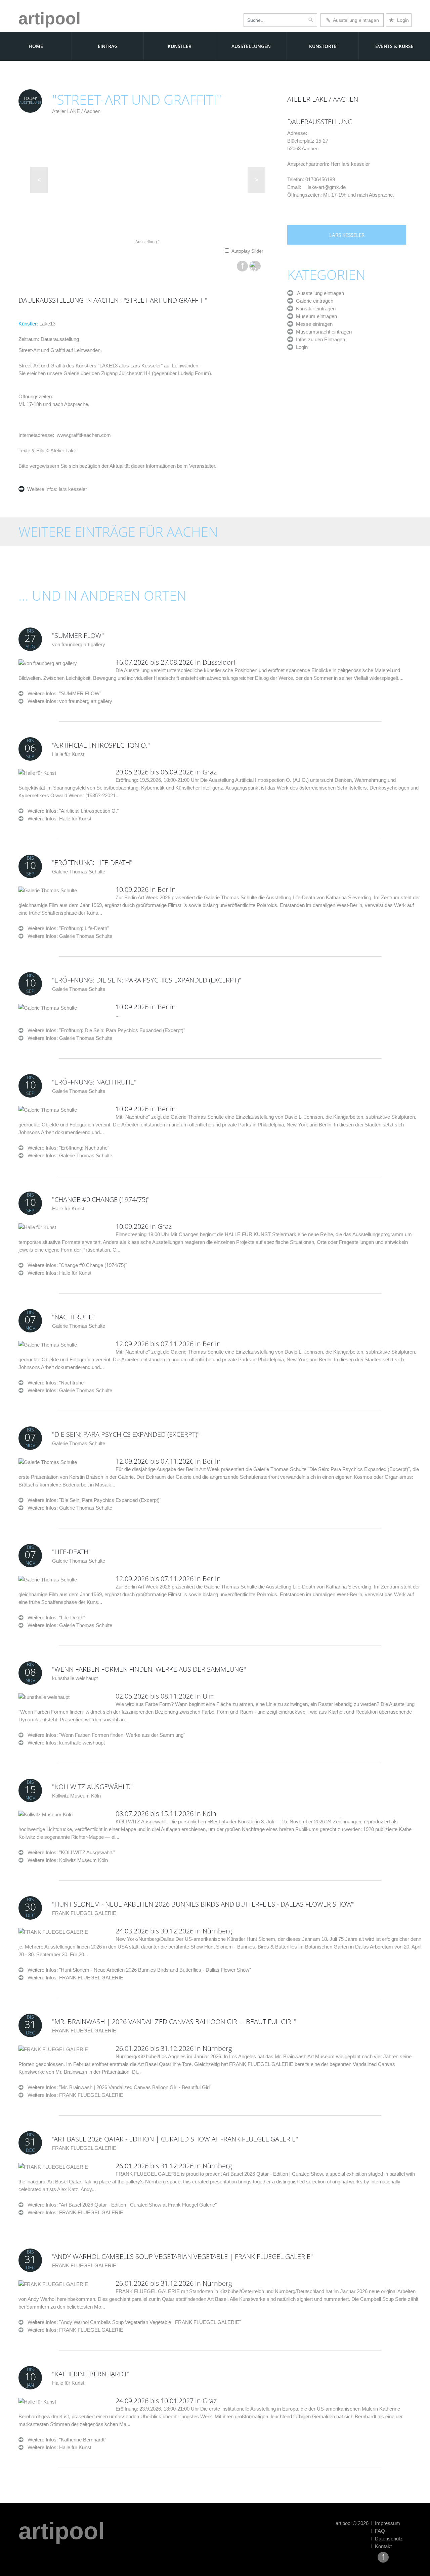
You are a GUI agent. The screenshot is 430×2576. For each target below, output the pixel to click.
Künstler (180, 46)
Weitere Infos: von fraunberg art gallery (70, 701)
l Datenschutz (387, 2539)
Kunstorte (323, 46)
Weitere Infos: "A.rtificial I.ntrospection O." (71, 811)
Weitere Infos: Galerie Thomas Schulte (70, 936)
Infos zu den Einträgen (319, 339)
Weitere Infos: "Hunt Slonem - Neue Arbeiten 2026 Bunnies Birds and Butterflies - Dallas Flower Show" (137, 1970)
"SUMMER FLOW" (78, 635)
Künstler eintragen (314, 309)
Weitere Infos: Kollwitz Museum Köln (68, 1860)
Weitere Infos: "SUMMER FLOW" (62, 693)
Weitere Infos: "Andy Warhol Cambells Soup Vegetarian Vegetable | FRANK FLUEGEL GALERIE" (132, 2322)
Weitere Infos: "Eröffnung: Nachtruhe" (66, 1148)
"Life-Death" (71, 1552)
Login (399, 20)
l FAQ (378, 2531)
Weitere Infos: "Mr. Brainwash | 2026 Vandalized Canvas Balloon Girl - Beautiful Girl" (117, 2087)
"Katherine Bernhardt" (91, 2374)
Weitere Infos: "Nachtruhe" (54, 1383)
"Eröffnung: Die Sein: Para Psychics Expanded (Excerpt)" (147, 980)
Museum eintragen (315, 316)
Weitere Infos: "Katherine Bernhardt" (65, 2440)
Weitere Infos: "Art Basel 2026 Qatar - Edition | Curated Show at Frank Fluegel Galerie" (120, 2205)
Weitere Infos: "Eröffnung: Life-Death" (66, 928)
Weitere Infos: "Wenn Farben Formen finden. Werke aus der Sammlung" (104, 1735)
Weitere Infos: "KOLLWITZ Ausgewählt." (69, 1852)
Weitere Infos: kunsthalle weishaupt (66, 1743)
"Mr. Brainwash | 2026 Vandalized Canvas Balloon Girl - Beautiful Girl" (174, 2022)
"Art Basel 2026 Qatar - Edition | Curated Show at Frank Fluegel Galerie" (175, 2139)
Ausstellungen (251, 46)
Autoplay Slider (247, 251)
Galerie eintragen (313, 301)
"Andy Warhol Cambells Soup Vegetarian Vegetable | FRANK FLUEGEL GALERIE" (182, 2256)
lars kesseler (72, 489)
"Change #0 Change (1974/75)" (101, 1199)
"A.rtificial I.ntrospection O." (101, 745)
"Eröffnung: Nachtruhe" (94, 1082)
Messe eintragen (313, 324)
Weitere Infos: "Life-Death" (54, 1618)
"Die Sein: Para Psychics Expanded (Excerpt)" (126, 1434)
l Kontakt (381, 2546)
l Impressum (386, 2523)
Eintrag (108, 46)
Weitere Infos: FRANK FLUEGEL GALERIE (75, 1978)
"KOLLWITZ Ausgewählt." (92, 1787)
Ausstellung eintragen (355, 20)
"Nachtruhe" (73, 1317)
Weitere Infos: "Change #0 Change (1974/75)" (75, 1265)
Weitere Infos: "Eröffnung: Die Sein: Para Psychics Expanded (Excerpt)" (104, 1030)
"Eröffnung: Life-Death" (92, 863)
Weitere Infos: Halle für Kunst (59, 819)
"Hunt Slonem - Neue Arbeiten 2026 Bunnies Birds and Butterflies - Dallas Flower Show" (203, 1904)
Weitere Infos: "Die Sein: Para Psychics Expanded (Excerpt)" (92, 1500)
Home (36, 46)
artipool (50, 18)
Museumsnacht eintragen (322, 332)
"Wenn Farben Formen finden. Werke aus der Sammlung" (149, 1669)
